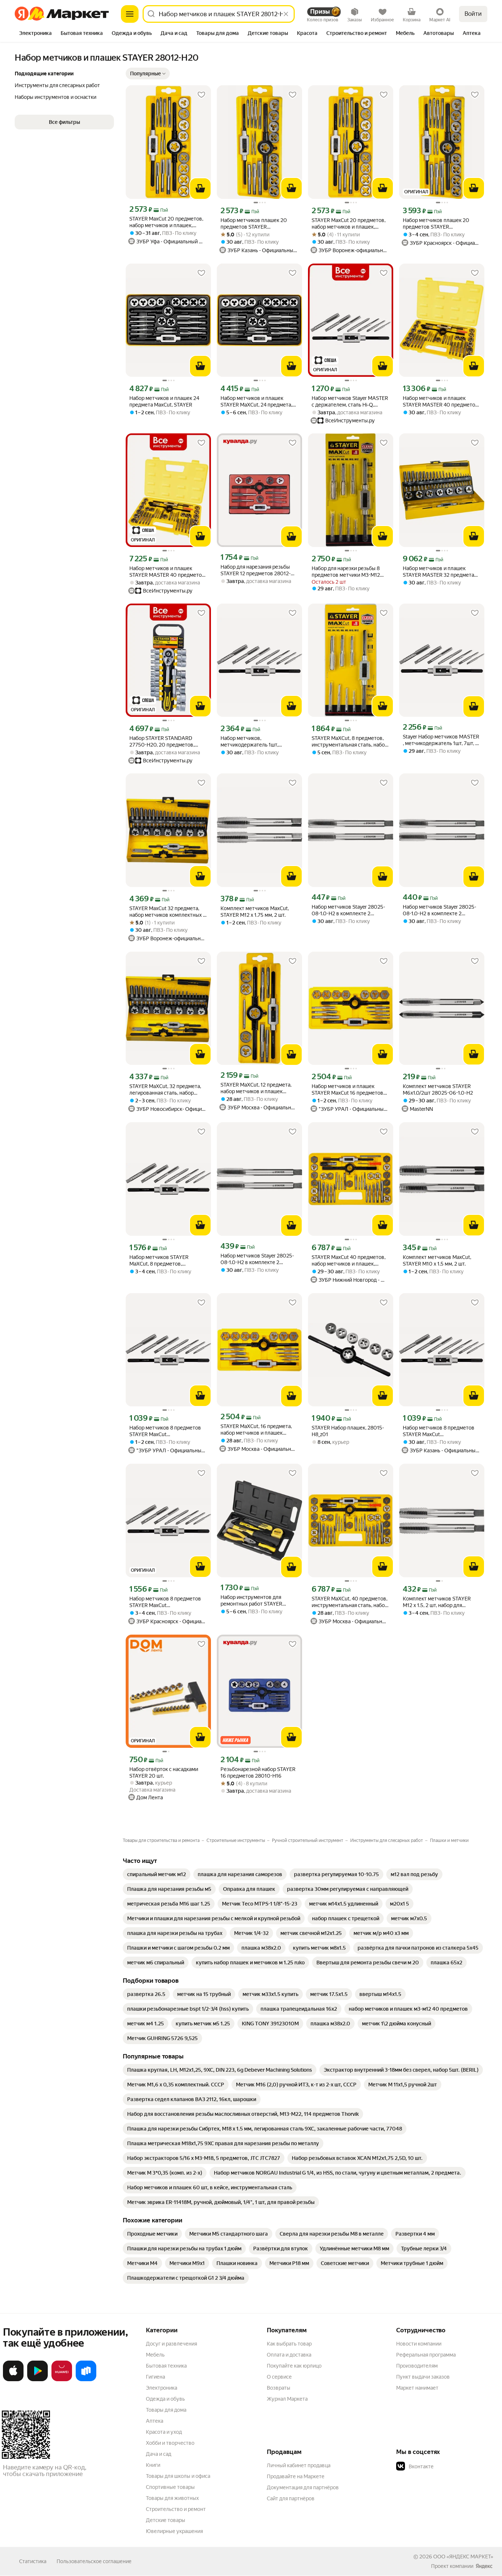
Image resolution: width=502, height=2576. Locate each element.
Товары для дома (166, 2410)
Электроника (162, 2388)
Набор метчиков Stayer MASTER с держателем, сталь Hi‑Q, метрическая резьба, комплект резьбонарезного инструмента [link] (350, 402)
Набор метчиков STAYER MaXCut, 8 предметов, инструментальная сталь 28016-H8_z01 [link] (168, 1261)
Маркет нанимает (417, 2388)
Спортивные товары (170, 2487)
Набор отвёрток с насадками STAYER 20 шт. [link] (164, 1772)
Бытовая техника (166, 2366)
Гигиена (155, 2377)
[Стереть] (286, 14)
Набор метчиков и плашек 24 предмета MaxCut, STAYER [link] (164, 401)
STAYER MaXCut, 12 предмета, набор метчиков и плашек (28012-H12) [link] (256, 1088)
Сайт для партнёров (291, 2498)
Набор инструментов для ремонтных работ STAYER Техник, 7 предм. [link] (251, 1601)
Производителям (417, 2366)
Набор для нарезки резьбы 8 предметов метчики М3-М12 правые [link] (346, 572)
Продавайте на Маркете (296, 2476)
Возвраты (279, 2388)
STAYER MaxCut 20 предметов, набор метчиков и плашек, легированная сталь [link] (166, 222)
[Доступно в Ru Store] (86, 2380)
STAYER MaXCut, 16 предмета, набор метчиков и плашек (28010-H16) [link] (256, 1430)
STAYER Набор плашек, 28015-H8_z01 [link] (348, 1431)
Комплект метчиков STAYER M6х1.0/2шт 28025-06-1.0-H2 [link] (438, 1090)
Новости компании (419, 2344)
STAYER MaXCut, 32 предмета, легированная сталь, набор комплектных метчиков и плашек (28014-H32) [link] (165, 1090)
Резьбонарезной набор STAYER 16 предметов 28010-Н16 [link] (258, 1772)
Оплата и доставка (289, 2355)
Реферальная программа (426, 2355)
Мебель (155, 2355)
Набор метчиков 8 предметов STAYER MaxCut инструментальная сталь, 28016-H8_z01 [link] (165, 1431)
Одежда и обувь (165, 2399)
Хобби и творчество (170, 2443)
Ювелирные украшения (174, 2531)
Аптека (155, 2421)
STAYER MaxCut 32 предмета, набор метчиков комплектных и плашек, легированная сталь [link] (168, 912)
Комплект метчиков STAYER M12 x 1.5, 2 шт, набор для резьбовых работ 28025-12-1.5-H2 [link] (440, 1602)
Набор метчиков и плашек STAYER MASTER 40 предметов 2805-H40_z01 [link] (440, 402)
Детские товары (166, 2520)
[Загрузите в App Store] (13, 2380)
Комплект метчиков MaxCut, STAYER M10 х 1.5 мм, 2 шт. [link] (437, 1260)
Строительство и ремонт (176, 2509)
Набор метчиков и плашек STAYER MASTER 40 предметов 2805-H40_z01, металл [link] (167, 572)
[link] (157, 1874)
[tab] (35, 34)
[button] (148, 74)
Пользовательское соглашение (94, 2561)
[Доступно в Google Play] (37, 2380)
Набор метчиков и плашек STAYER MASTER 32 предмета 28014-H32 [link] (438, 572)
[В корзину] (200, 189)
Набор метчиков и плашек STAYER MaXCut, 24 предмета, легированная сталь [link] (256, 402)
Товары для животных (172, 2498)
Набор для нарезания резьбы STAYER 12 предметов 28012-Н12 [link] (256, 570)
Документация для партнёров (303, 2487)
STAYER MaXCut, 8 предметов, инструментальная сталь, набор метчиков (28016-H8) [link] (350, 742)
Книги (153, 2465)
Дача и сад (159, 2454)
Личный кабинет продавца (299, 2465)
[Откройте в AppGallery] (62, 2380)
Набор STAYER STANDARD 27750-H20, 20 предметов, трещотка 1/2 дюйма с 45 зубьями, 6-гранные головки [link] (164, 742)
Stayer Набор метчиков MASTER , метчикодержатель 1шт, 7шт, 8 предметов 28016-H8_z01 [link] (441, 740)
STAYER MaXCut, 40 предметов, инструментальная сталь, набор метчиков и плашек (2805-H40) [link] (350, 1602)
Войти (473, 14)
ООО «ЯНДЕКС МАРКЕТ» (463, 2557)
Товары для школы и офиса (178, 2476)
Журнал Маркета (287, 2399)
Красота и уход (164, 2432)
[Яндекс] (484, 2566)
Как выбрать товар (289, 2344)
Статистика (33, 2561)
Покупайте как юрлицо (294, 2366)
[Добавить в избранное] (201, 95)
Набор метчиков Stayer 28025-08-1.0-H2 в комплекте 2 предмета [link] (348, 910)
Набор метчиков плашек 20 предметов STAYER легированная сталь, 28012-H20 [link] (259, 224)
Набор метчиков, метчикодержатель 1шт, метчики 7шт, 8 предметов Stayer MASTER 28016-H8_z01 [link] (256, 742)
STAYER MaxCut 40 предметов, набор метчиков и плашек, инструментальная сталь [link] (349, 1261)
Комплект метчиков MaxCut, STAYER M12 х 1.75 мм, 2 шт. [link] (255, 912)
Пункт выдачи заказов (423, 2377)
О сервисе (279, 2377)
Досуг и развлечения (171, 2344)
